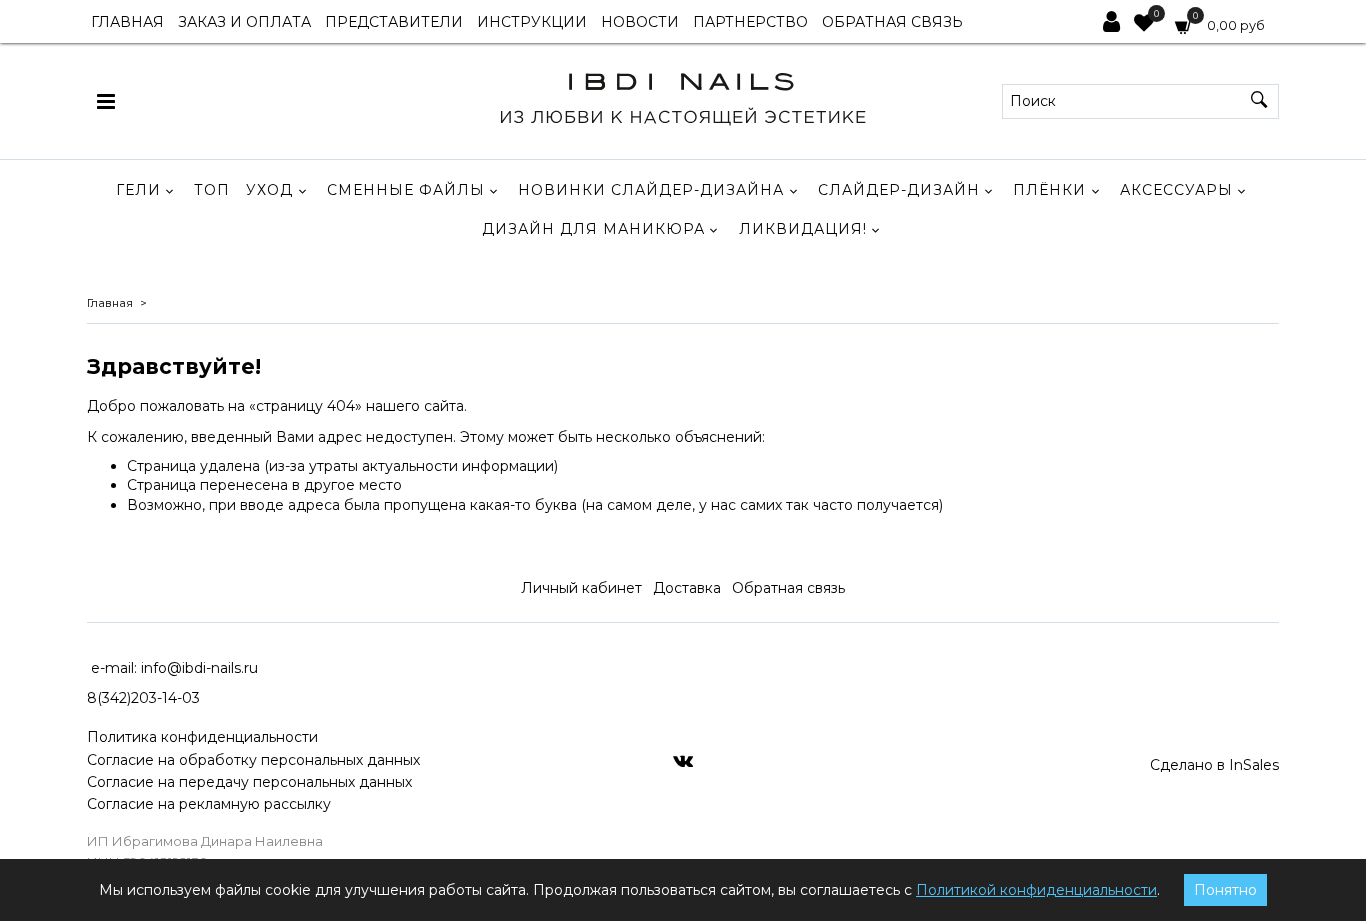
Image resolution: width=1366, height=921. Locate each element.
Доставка (687, 588)
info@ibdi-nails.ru (199, 668)
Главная (110, 303)
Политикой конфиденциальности (1036, 890)
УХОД (269, 190)
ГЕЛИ (138, 190)
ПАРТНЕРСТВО (750, 22)
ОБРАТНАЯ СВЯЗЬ (892, 22)
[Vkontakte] (683, 760)
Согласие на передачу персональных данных (249, 782)
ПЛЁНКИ (1049, 190)
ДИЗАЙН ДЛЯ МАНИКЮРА (593, 229)
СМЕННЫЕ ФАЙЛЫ (406, 190)
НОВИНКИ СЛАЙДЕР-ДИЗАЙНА (651, 190)
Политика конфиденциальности (202, 737)
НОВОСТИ (640, 22)
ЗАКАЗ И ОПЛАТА (244, 22)
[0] (1144, 25)
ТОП (212, 190)
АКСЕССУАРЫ (1176, 190)
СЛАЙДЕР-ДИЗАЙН (899, 190)
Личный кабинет (581, 588)
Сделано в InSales (1214, 765)
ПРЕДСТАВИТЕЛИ (394, 22)
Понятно (1225, 890)
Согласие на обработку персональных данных (253, 760)
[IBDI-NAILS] (682, 96)
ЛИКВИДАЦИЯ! (803, 229)
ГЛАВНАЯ (127, 22)
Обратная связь (788, 588)
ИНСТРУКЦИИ (532, 22)
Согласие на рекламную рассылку (209, 804)
